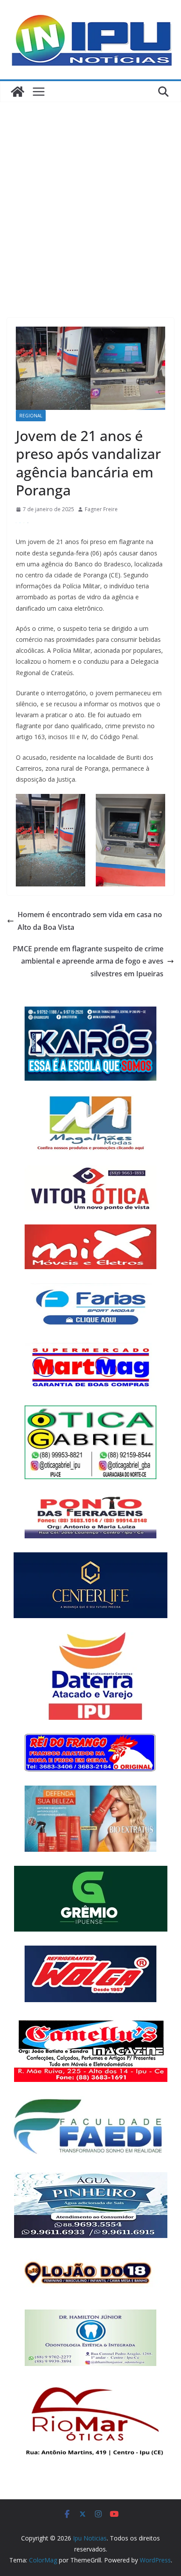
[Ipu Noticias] (18, 92)
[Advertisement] (90, 197)
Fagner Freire (101, 509)
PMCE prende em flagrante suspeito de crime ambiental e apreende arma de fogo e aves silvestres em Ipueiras (88, 961)
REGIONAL (31, 416)
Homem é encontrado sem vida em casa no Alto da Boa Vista (90, 921)
